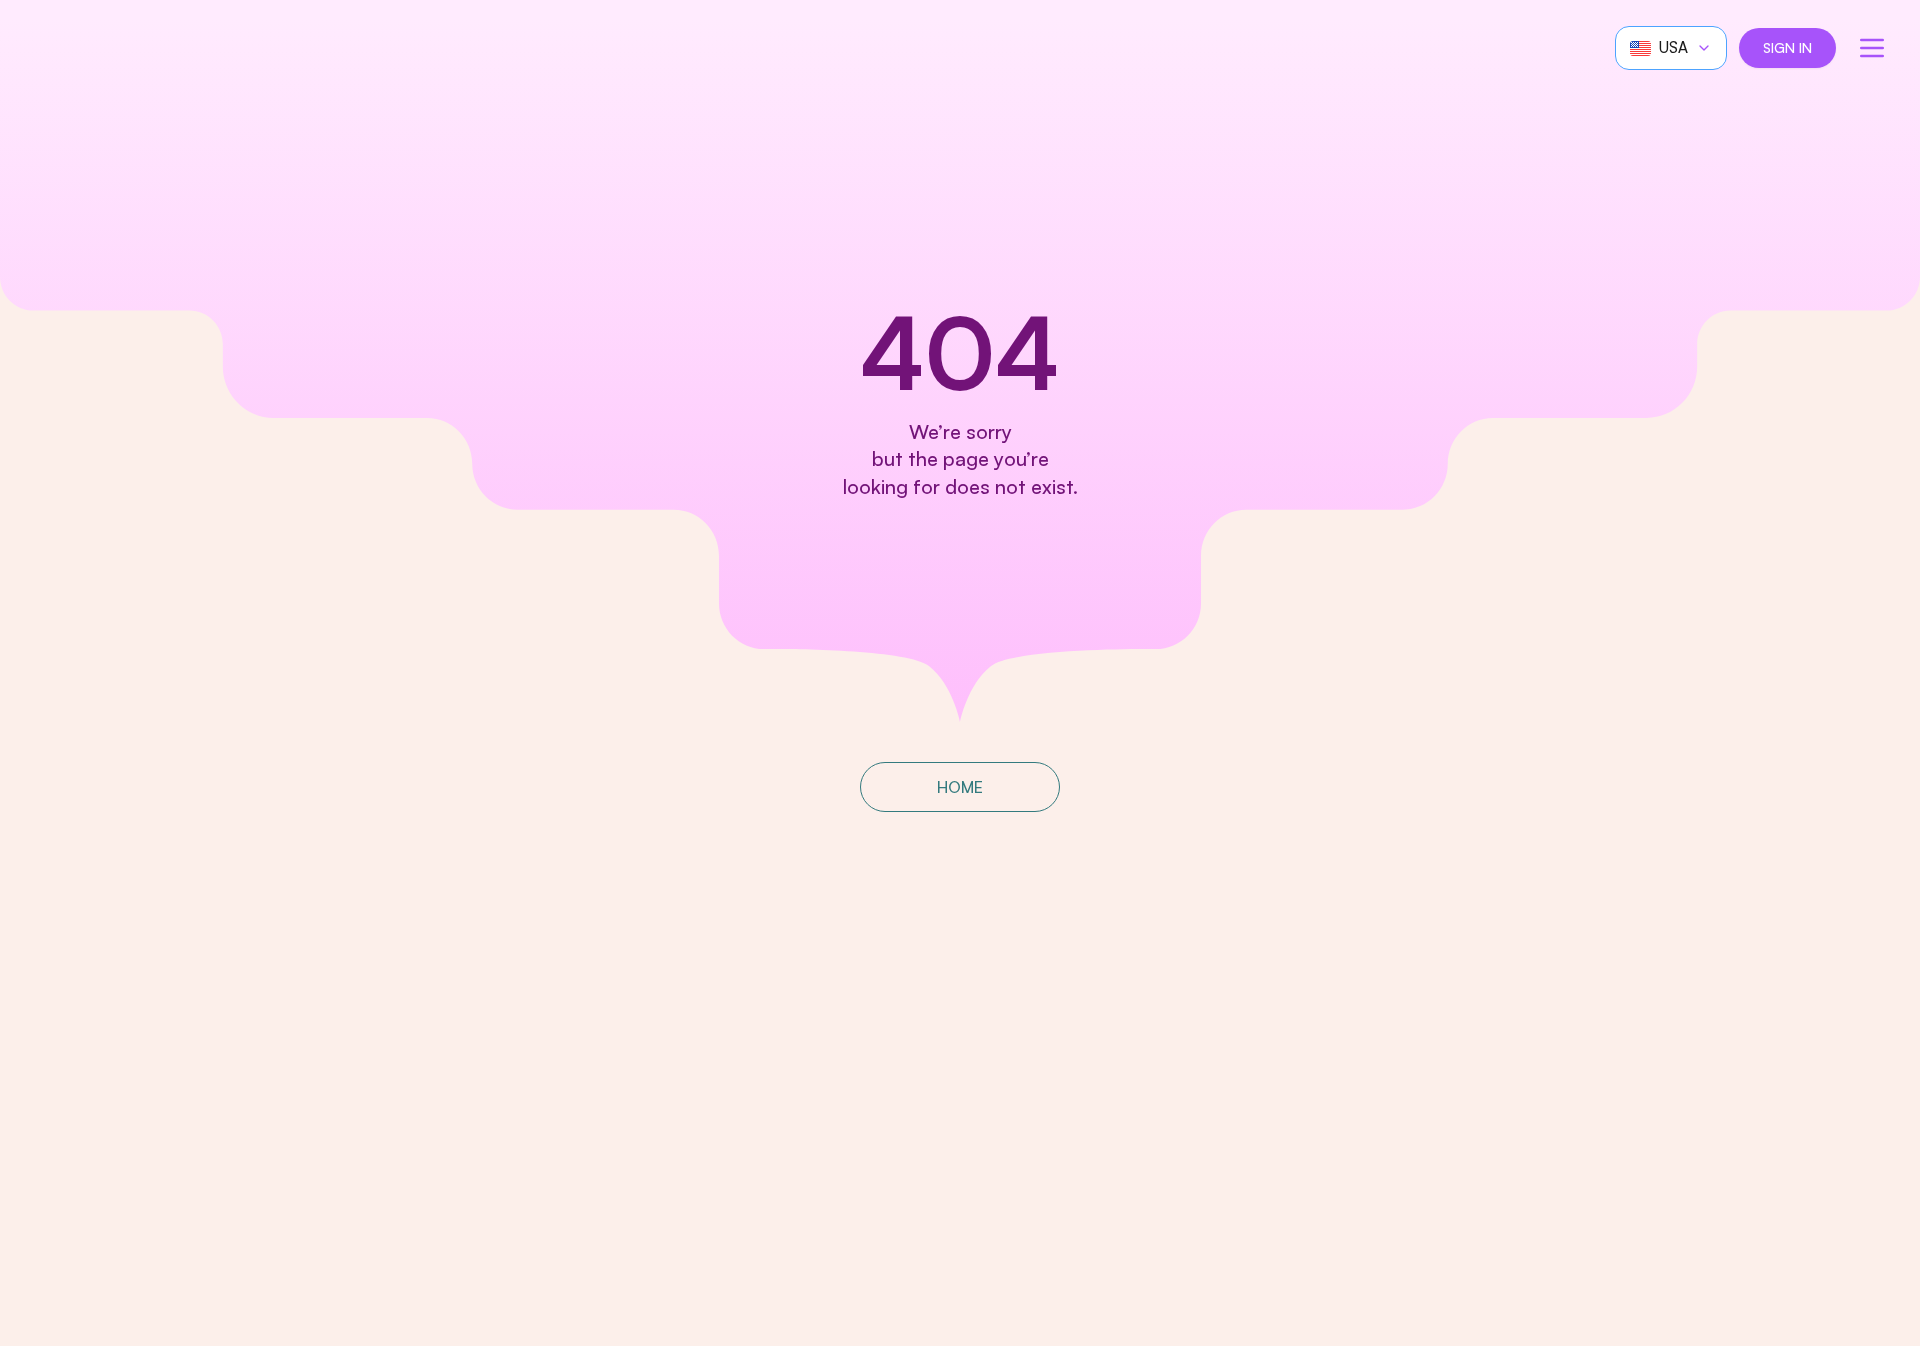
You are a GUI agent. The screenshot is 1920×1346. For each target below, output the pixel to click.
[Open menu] (1872, 48)
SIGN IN (1787, 47)
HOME (960, 787)
